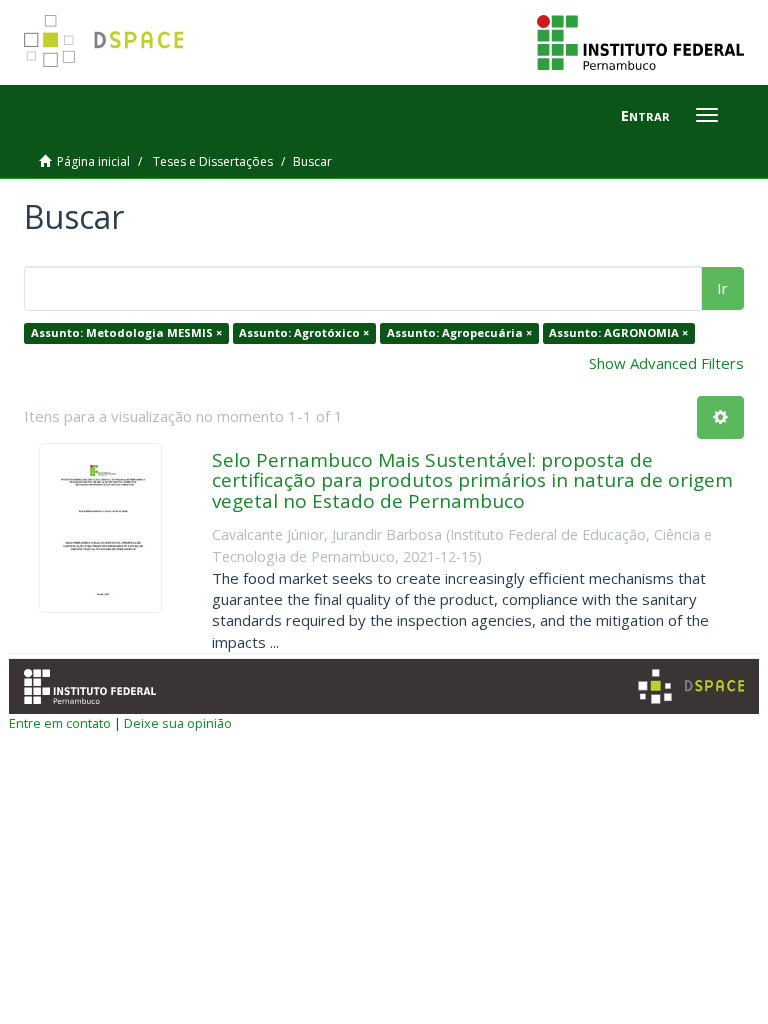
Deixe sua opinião (178, 723)
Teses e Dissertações (213, 161)
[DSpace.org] (691, 686)
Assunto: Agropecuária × (459, 332)
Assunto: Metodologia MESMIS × (126, 332)
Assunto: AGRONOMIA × (618, 332)
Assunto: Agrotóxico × (304, 332)
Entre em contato (60, 723)
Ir (722, 288)
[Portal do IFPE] (640, 41)
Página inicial (93, 161)
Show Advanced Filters (666, 363)
